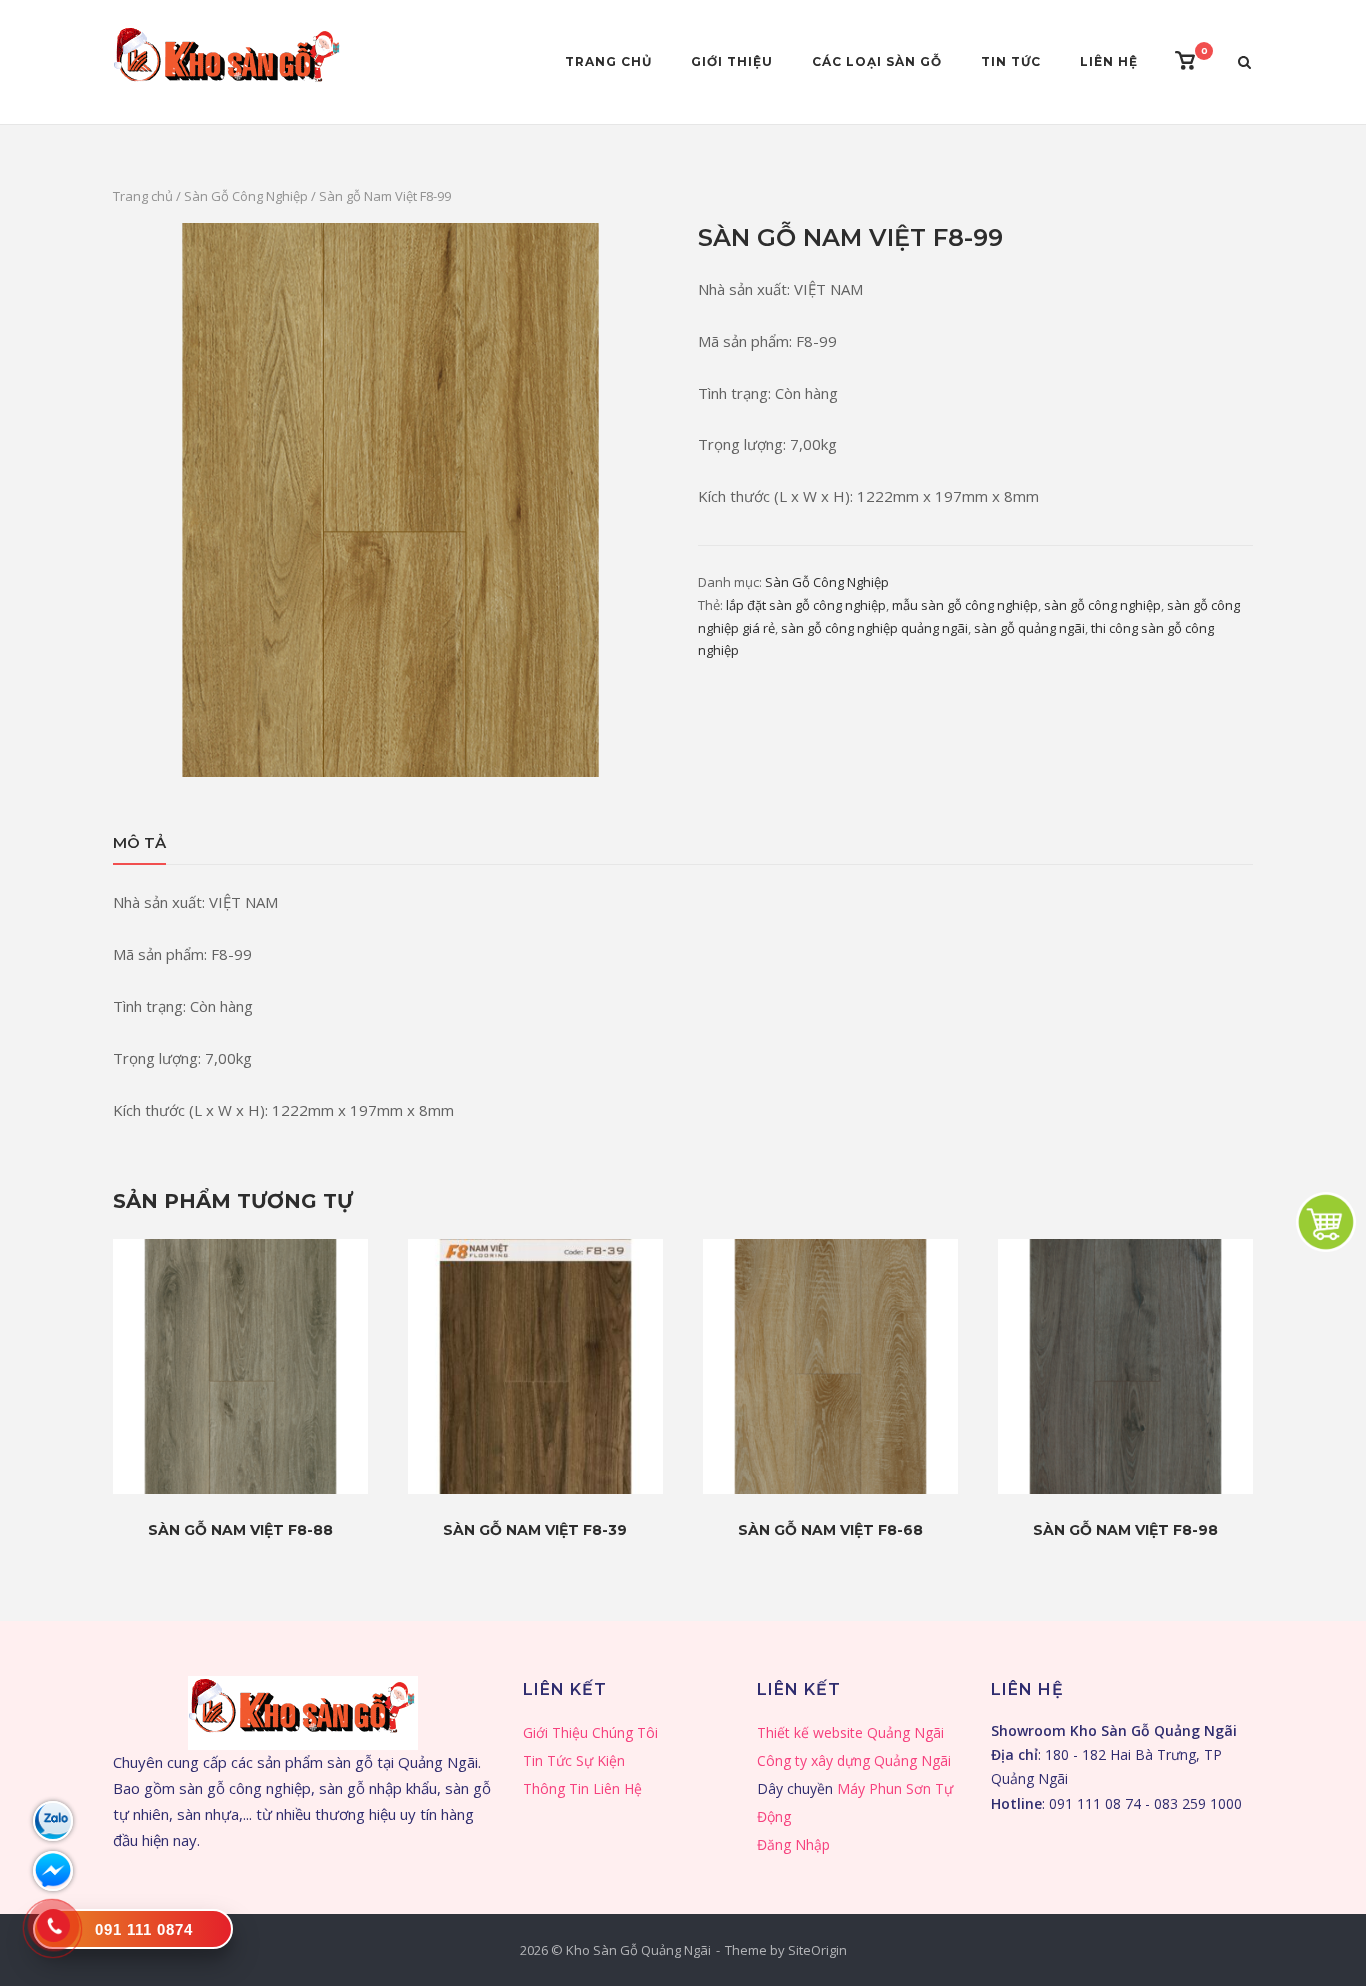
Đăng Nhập (793, 1844)
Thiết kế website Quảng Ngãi (850, 1732)
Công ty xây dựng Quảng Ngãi (854, 1760)
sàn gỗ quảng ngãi (1029, 628)
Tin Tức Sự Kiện (574, 1760)
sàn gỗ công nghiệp (1102, 605)
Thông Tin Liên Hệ (582, 1788)
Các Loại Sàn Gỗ (877, 61)
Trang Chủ (608, 61)
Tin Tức (1011, 61)
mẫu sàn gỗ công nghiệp (965, 605)
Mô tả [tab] (139, 842)
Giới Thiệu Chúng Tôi (590, 1732)
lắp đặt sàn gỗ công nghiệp (806, 605)
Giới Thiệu (732, 61)
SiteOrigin (817, 1950)
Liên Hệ (1109, 61)
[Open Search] (1244, 64)
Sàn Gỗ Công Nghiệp (246, 196)
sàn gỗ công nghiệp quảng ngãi (874, 628)
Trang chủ (143, 196)
